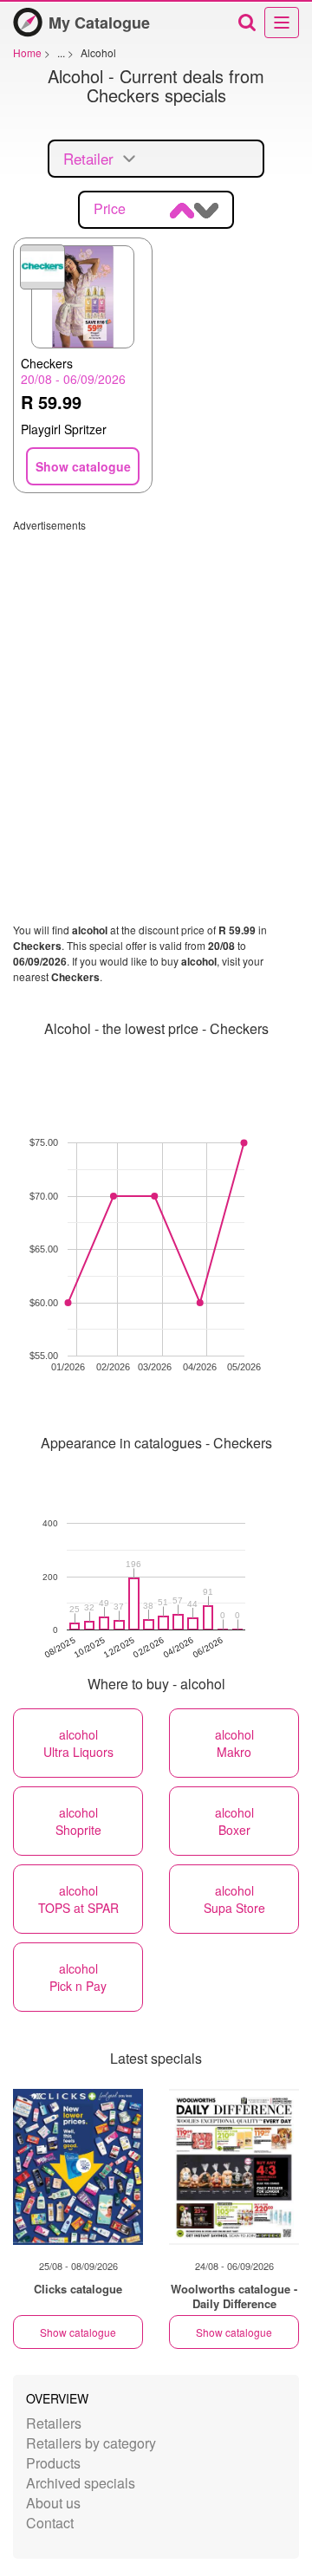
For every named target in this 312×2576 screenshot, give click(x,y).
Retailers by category (91, 2443)
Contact (50, 2523)
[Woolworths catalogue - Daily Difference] (234, 2167)
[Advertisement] (156, 688)
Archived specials (81, 2483)
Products (53, 2463)
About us (53, 2503)
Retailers (54, 2423)
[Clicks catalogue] (78, 2167)
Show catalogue (78, 2332)
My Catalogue (99, 23)
